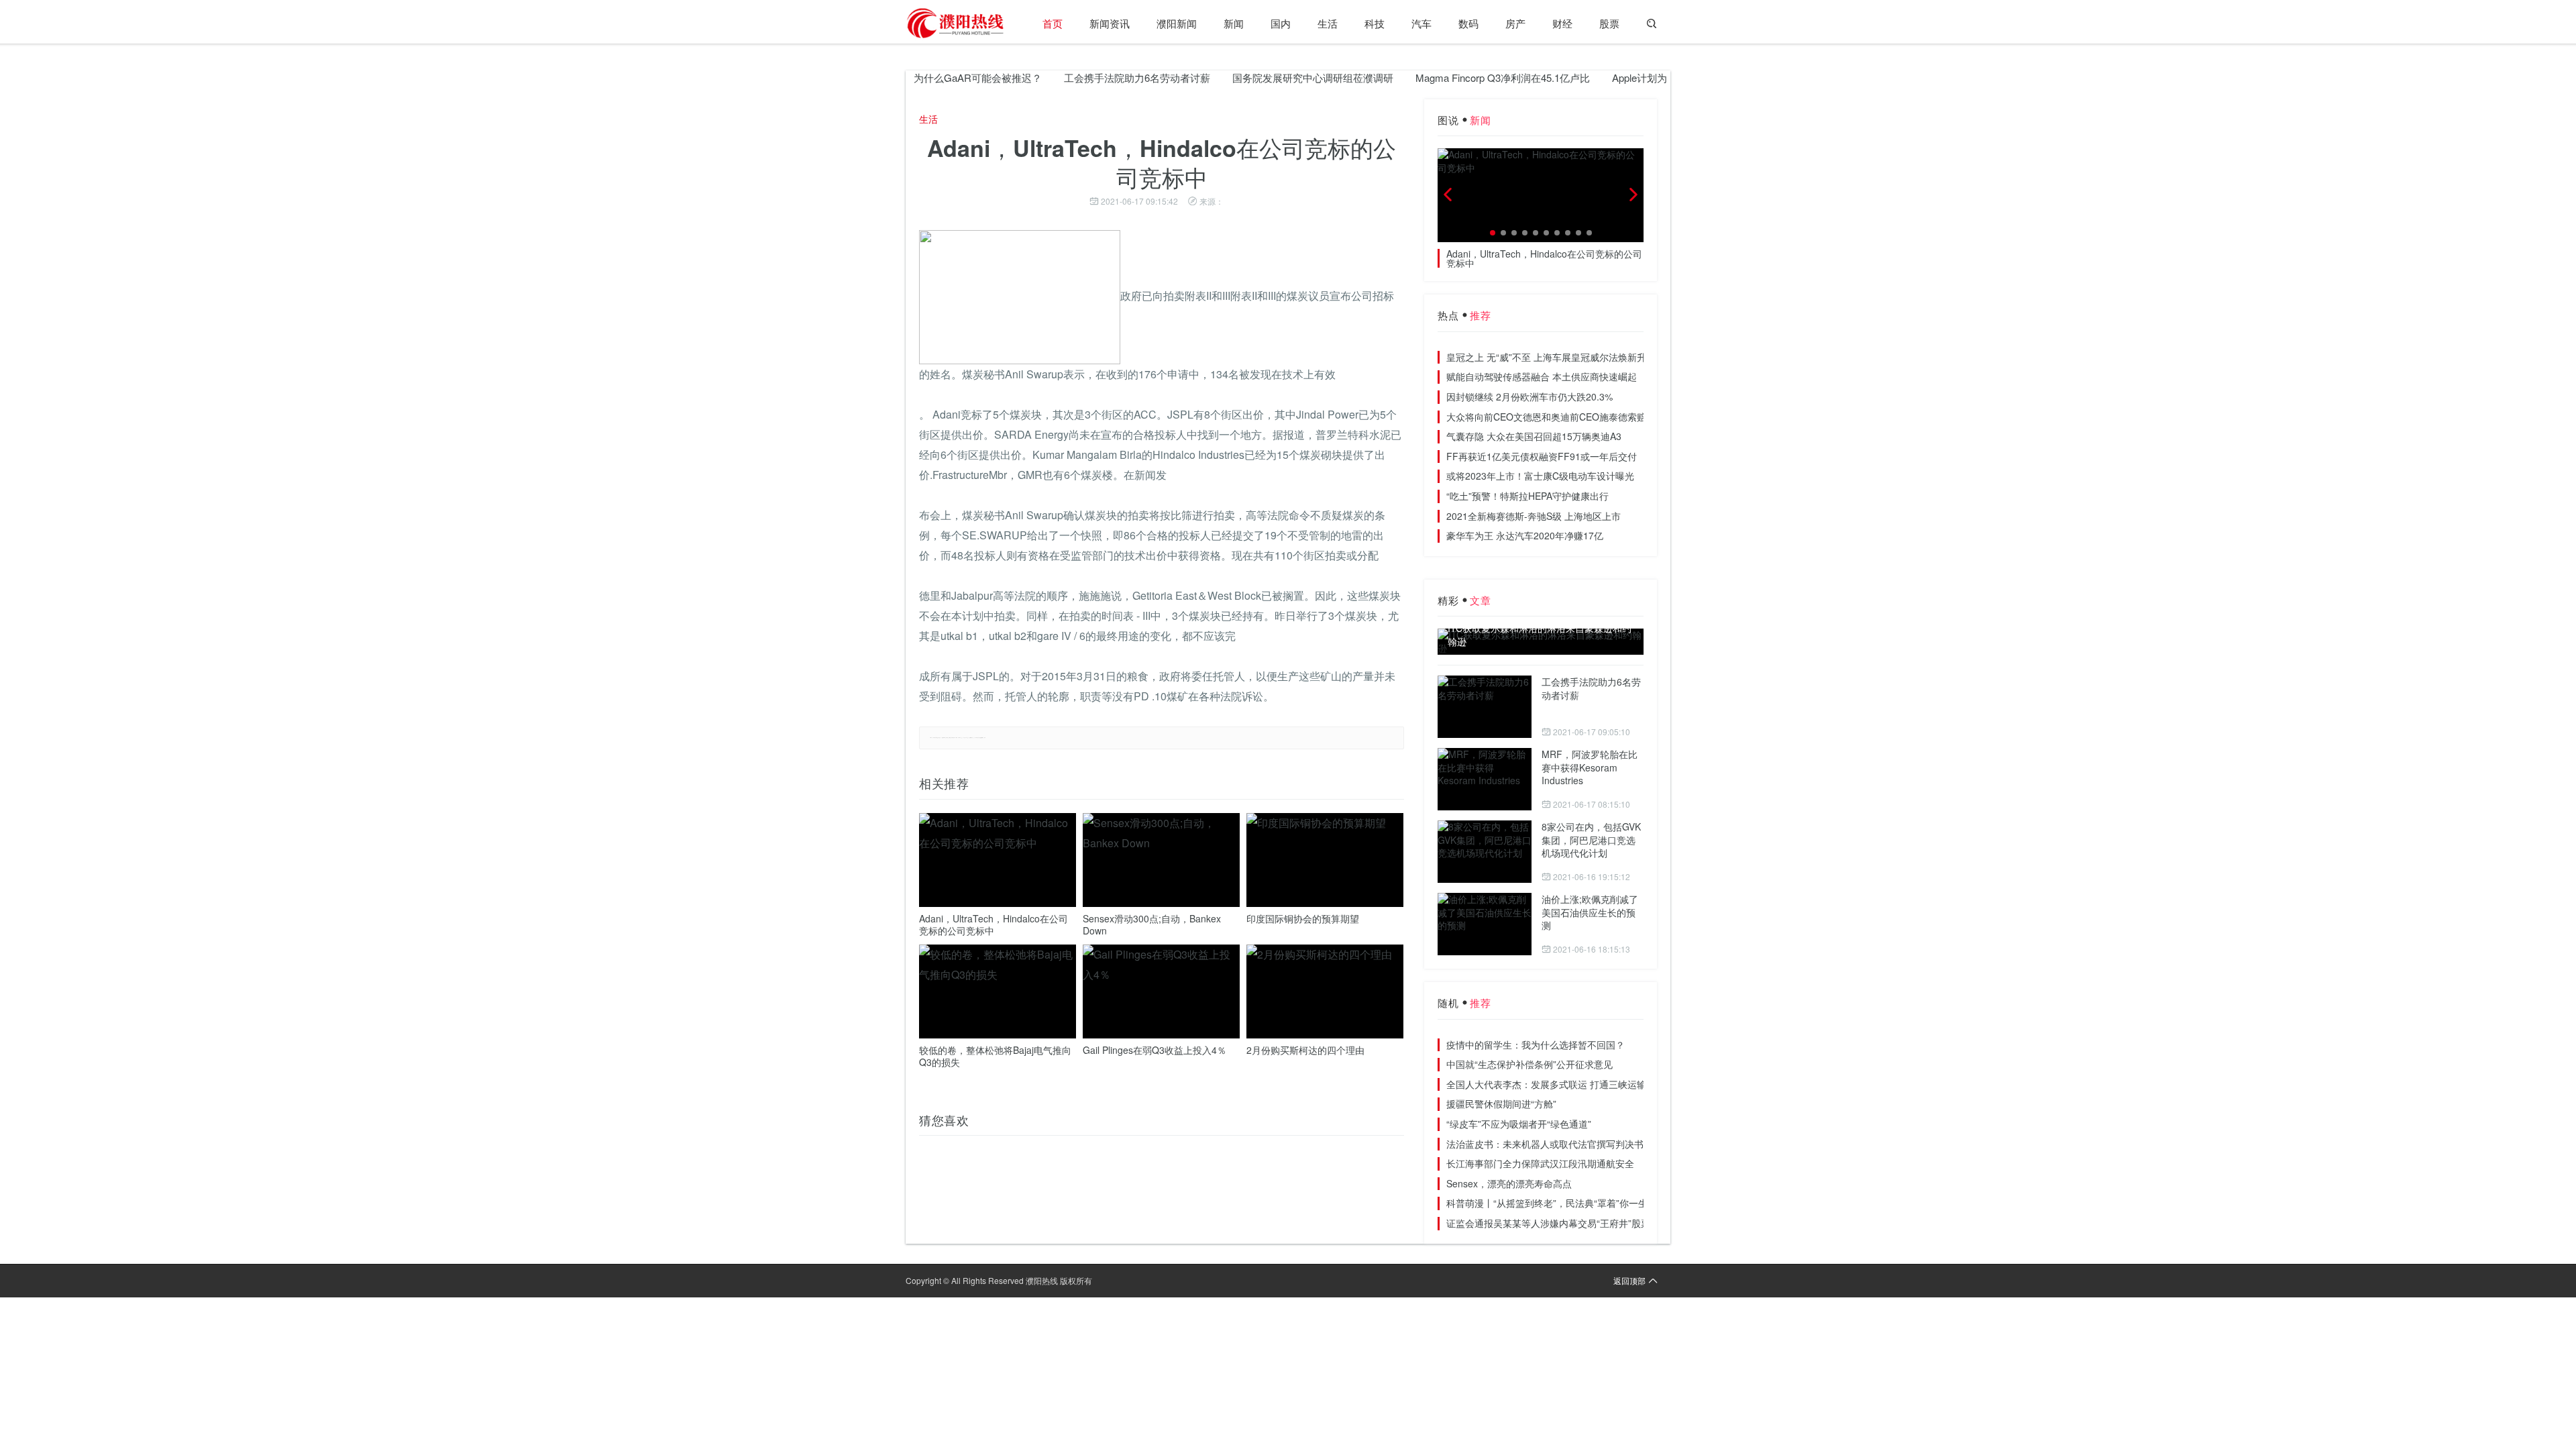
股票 (1609, 23)
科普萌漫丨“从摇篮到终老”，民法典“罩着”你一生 (1547, 1203)
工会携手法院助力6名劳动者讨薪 (1098, 77)
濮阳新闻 (1177, 23)
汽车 (1421, 23)
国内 (1281, 23)
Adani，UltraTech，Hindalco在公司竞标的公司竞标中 (994, 924)
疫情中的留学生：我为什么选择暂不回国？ (1536, 1044)
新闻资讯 (1110, 23)
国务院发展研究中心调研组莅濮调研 (1274, 77)
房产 (1515, 23)
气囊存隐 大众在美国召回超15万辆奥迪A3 (1534, 436)
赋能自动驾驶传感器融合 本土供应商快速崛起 (1542, 376)
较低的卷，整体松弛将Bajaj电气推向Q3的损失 (995, 1056)
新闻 (1234, 23)
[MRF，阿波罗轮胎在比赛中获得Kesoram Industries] (1485, 779)
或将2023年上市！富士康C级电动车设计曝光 (1540, 476)
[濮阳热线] (956, 23)
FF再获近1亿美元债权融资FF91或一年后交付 (1542, 456)
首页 (1053, 23)
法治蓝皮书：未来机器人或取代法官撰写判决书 (1545, 1144)
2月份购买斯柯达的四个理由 (1305, 1050)
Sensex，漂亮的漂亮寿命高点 (1509, 1183)
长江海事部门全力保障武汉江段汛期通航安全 (1540, 1163)
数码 (1468, 23)
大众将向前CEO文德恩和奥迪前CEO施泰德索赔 (1546, 417)
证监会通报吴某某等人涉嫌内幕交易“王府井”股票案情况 (1562, 1223)
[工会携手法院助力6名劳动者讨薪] (1485, 707)
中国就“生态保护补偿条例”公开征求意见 (1529, 1064)
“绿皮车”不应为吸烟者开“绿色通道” (1519, 1124)
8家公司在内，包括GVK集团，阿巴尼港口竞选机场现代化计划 (1591, 840)
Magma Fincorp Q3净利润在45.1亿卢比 (1464, 77)
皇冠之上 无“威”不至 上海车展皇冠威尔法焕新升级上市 (1560, 357)
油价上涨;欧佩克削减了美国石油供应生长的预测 (1590, 912)
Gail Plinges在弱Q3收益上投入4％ (1155, 1050)
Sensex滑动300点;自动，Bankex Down (1152, 924)
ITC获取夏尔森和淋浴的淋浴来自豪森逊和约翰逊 (1540, 635)
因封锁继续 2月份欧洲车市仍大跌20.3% (1529, 396)
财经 (1562, 23)
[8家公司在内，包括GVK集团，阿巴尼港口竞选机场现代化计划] (1485, 852)
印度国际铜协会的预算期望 (1303, 918)
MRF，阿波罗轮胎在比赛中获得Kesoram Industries (1590, 767)
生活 (1328, 23)
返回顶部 (1629, 1280)
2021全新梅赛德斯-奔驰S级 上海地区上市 (1534, 516)
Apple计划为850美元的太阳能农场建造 (1659, 77)
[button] (1493, 233)
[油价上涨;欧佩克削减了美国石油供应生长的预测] (1485, 924)
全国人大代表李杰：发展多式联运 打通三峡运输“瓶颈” (1559, 1084)
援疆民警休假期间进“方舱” (1501, 1104)
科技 (1375, 23)
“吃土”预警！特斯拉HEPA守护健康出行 (1527, 496)
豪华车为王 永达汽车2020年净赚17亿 (1525, 535)
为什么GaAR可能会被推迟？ (939, 77)
